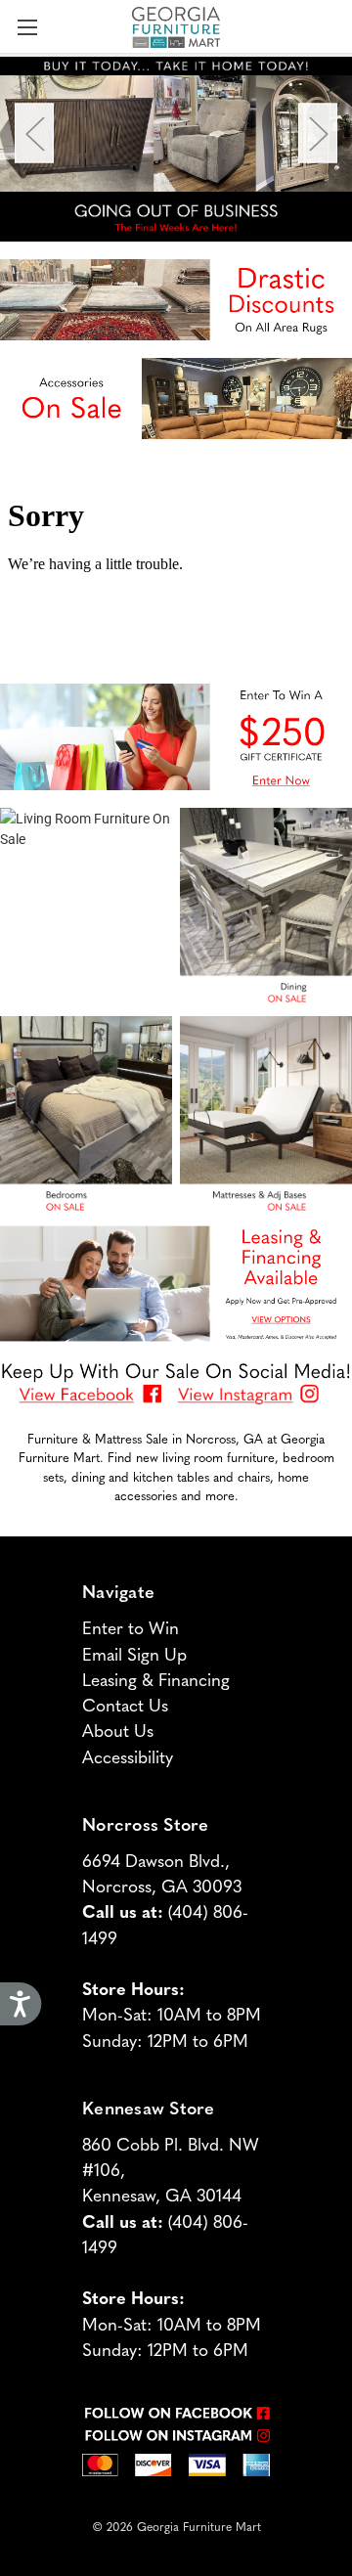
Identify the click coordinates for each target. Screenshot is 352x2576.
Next (318, 133)
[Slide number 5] (176, 133)
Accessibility (128, 1756)
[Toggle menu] (27, 27)
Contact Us (125, 1704)
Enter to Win (131, 1627)
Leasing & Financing (156, 1679)
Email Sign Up (134, 1653)
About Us (118, 1730)
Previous (34, 133)
